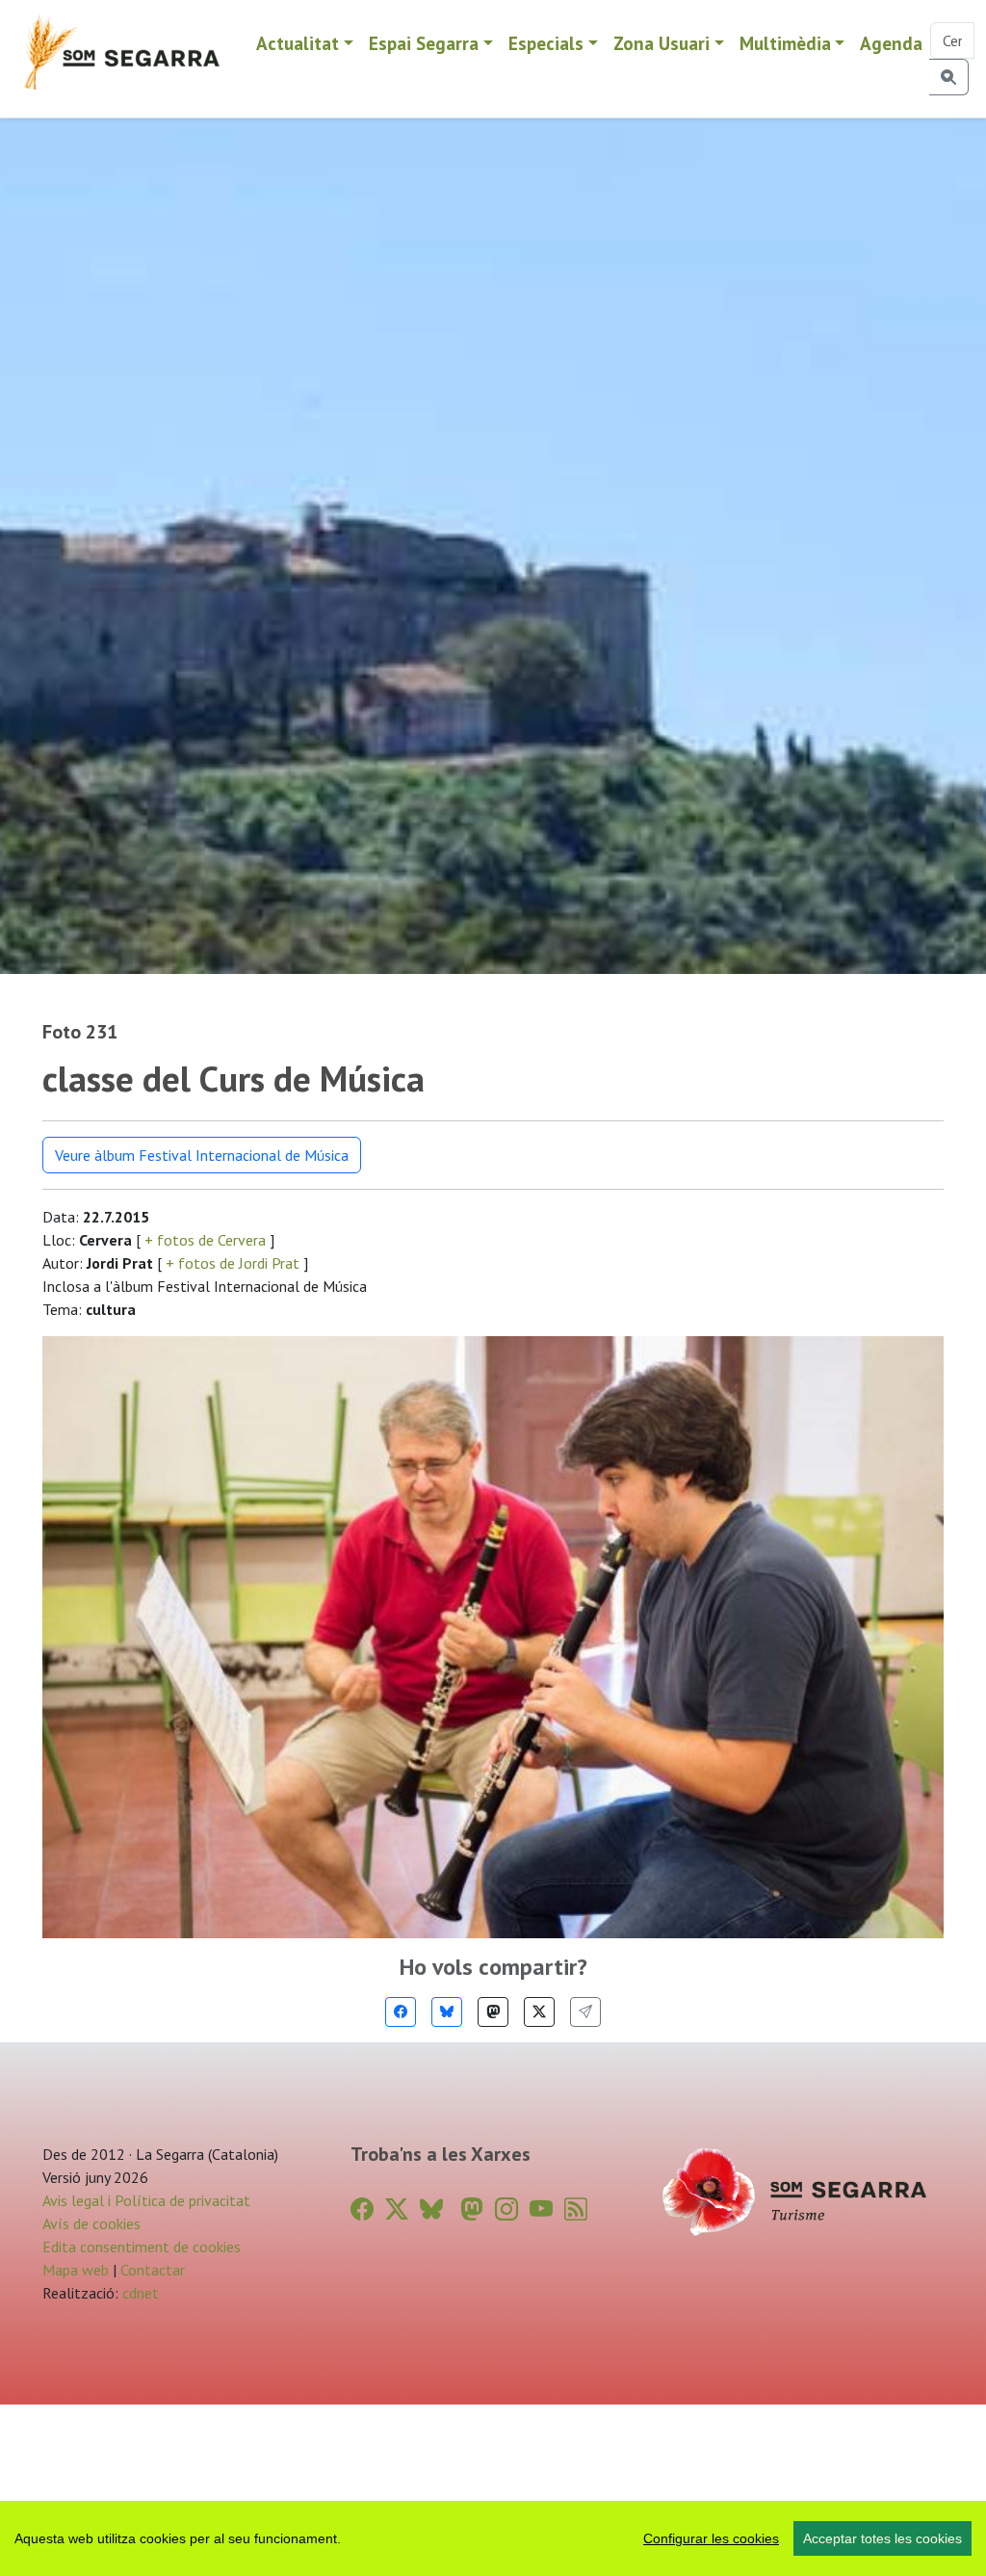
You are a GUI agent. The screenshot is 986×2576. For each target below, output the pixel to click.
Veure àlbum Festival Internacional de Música (202, 1155)
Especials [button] (546, 43)
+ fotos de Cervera (205, 1240)
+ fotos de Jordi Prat (233, 1263)
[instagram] (506, 2209)
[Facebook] (401, 2012)
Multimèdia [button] (785, 43)
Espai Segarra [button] (424, 43)
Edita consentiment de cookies (142, 2247)
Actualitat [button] (298, 43)
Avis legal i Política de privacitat (146, 2200)
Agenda (891, 43)
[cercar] (949, 77)
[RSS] (576, 2209)
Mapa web (76, 2270)
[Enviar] (585, 2012)
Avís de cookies (91, 2223)
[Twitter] (539, 2012)
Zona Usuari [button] (662, 43)
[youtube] (541, 2209)
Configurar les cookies (711, 2538)
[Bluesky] (447, 2012)
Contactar (153, 2270)
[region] (493, 2538)
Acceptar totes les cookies (882, 2538)
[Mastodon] (493, 2012)
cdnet (139, 2293)
